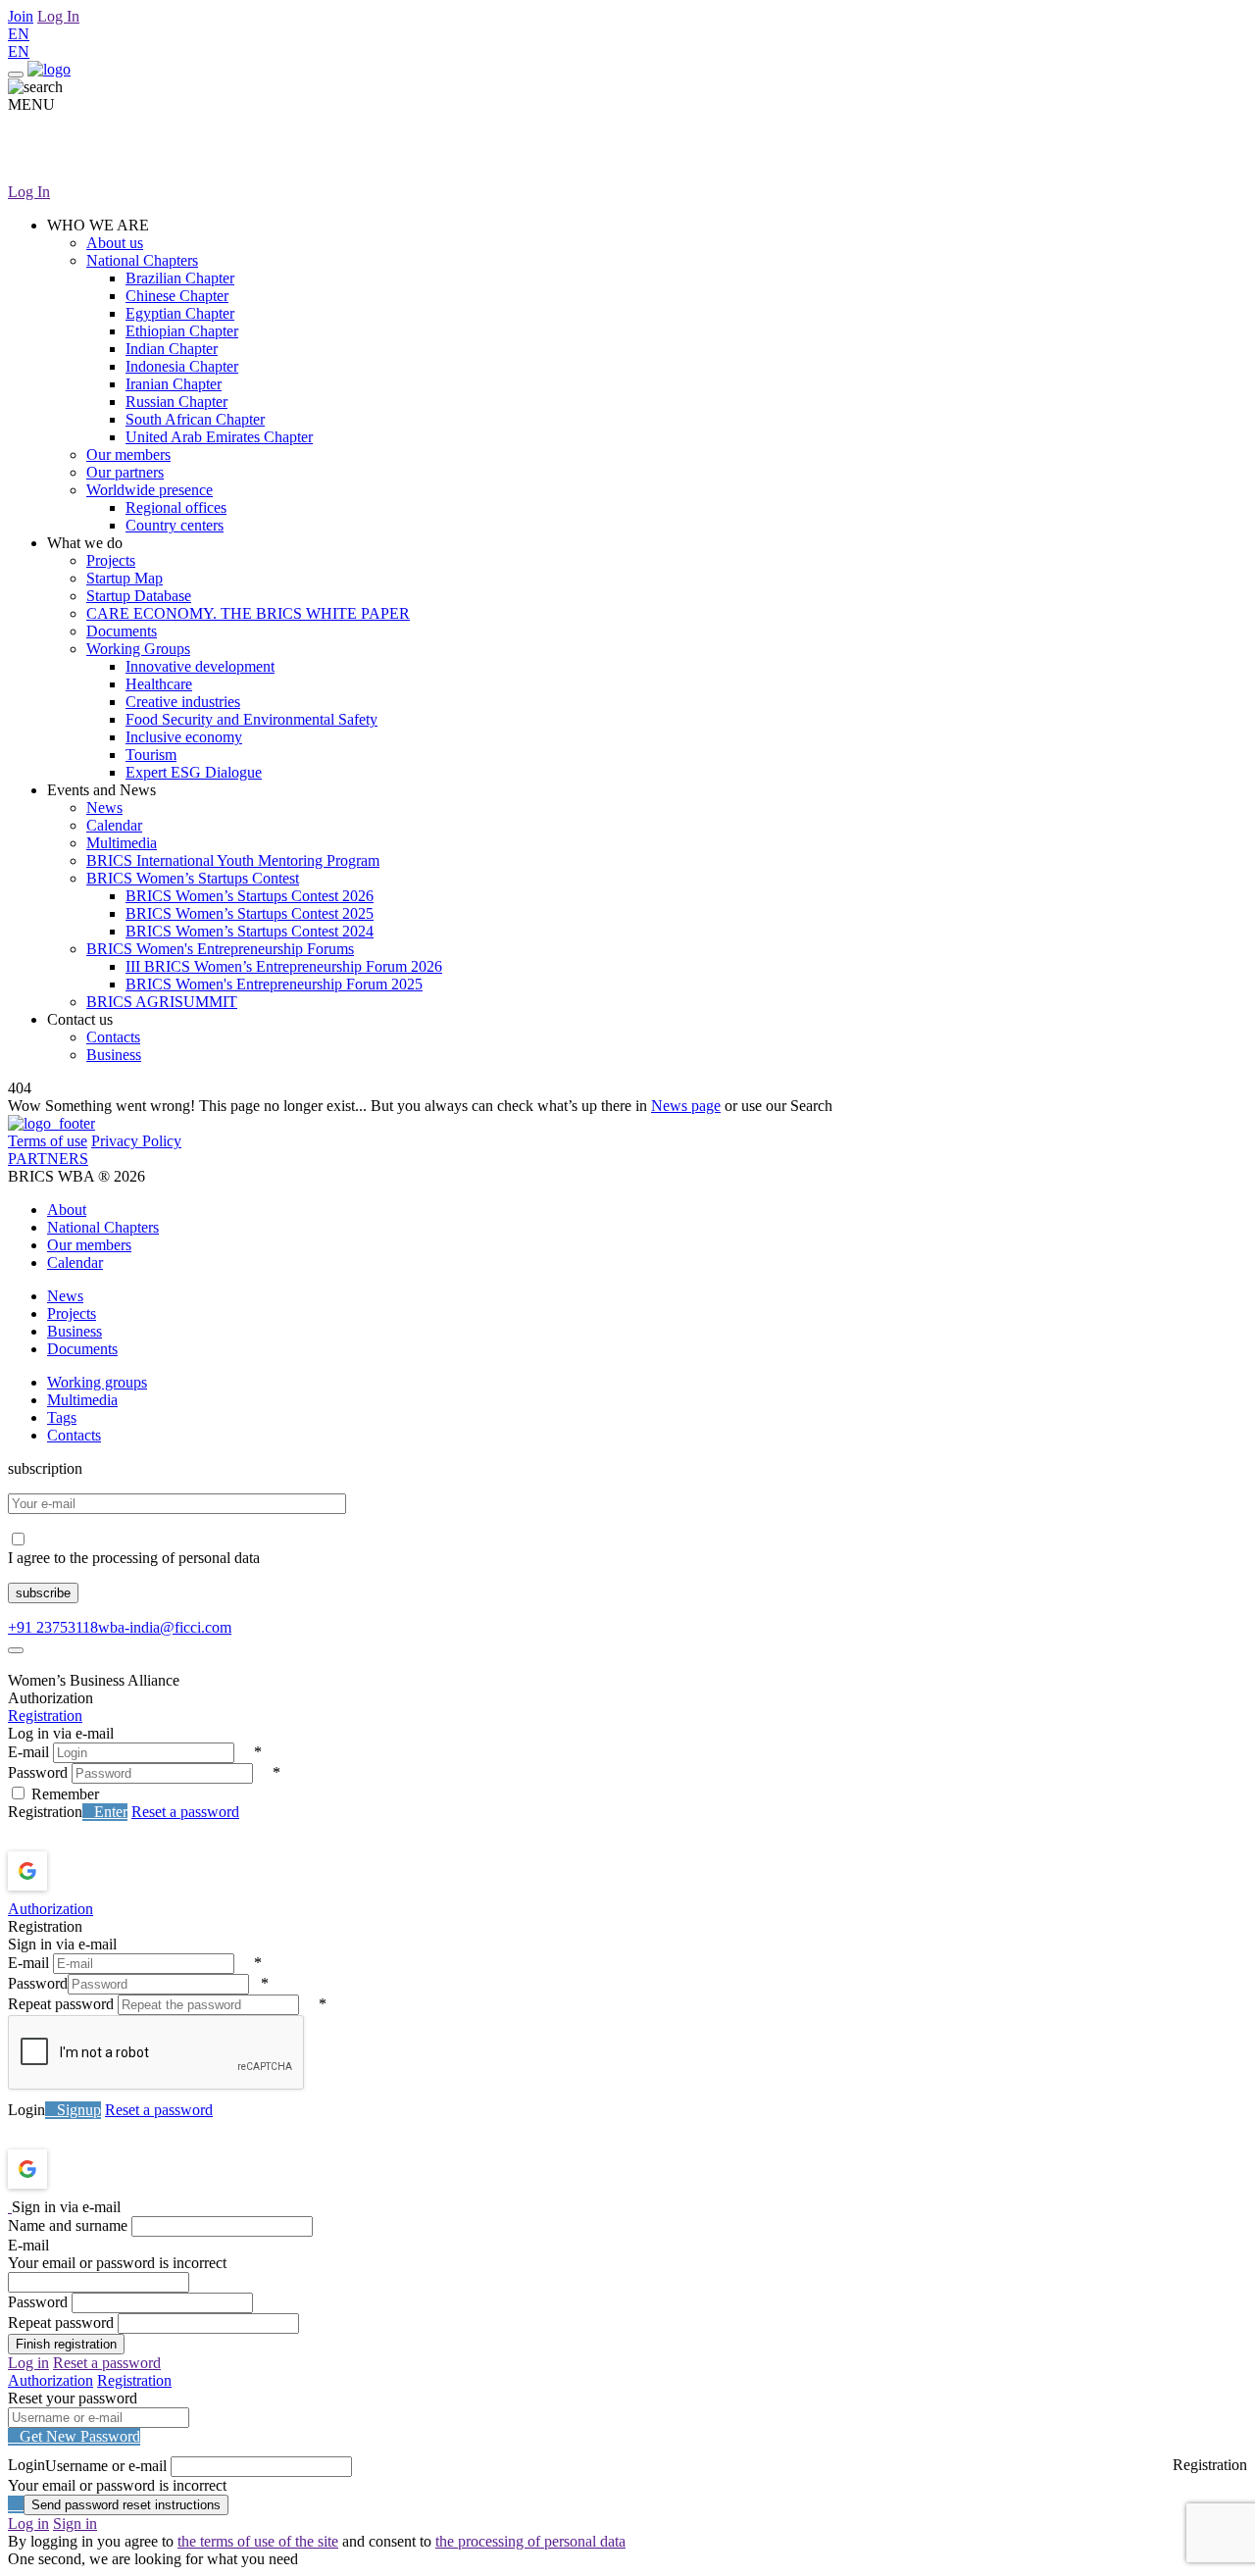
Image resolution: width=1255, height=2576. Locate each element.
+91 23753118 (53, 1627)
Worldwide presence (150, 490)
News (104, 808)
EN (19, 34)
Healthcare (159, 684)
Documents (122, 631)
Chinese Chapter (177, 296)
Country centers (175, 525)
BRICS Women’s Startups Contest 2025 (250, 913)
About (67, 1210)
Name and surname (68, 2225)
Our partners (125, 472)
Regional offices (176, 507)
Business (114, 1055)
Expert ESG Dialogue (194, 772)
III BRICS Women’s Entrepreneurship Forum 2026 (284, 966)
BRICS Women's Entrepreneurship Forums (220, 949)
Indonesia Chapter (182, 366)
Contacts (113, 1037)
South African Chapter (195, 419)
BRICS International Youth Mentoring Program (233, 860)
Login (26, 2110)
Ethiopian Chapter (182, 331)
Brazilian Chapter (180, 278)
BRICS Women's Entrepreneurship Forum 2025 (274, 984)
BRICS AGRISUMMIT (162, 1002)
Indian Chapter (172, 349)
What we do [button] (85, 543)
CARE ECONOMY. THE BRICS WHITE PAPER (248, 613)
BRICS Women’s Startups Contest (193, 878)
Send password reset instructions (126, 2505)
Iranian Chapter (174, 384)
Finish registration (66, 2344)
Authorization (50, 1909)
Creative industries (183, 702)
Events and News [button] (101, 790)
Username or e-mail (106, 2466)
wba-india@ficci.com (165, 1627)
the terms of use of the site (258, 2541)
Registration (45, 1716)
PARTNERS (48, 1159)
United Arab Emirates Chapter (219, 437)
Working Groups (138, 649)
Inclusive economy (184, 737)
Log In (58, 16)
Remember (65, 1794)
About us (115, 243)
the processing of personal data (530, 2541)
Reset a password (185, 1812)
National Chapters (142, 260)
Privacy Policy (136, 1141)
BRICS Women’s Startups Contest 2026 (250, 896)
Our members (128, 455)
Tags (62, 1417)
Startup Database (139, 596)
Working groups (97, 1382)
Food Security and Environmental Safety (251, 719)
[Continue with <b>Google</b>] (79, 1871)
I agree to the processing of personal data (134, 1558)
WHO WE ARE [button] (98, 225)
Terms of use (48, 1141)
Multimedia (122, 843)
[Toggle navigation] (16, 75)
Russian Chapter (176, 402)
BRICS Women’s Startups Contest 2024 (250, 931)
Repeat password (61, 2004)
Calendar (114, 825)
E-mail (28, 1752)
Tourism (151, 755)
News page (686, 1106)
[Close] (16, 1650)
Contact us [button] (80, 1019)
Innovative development (200, 666)
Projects (111, 560)
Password (38, 1772)
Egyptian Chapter (180, 313)
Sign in (75, 2524)
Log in (28, 2363)
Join (21, 16)
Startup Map (125, 578)
